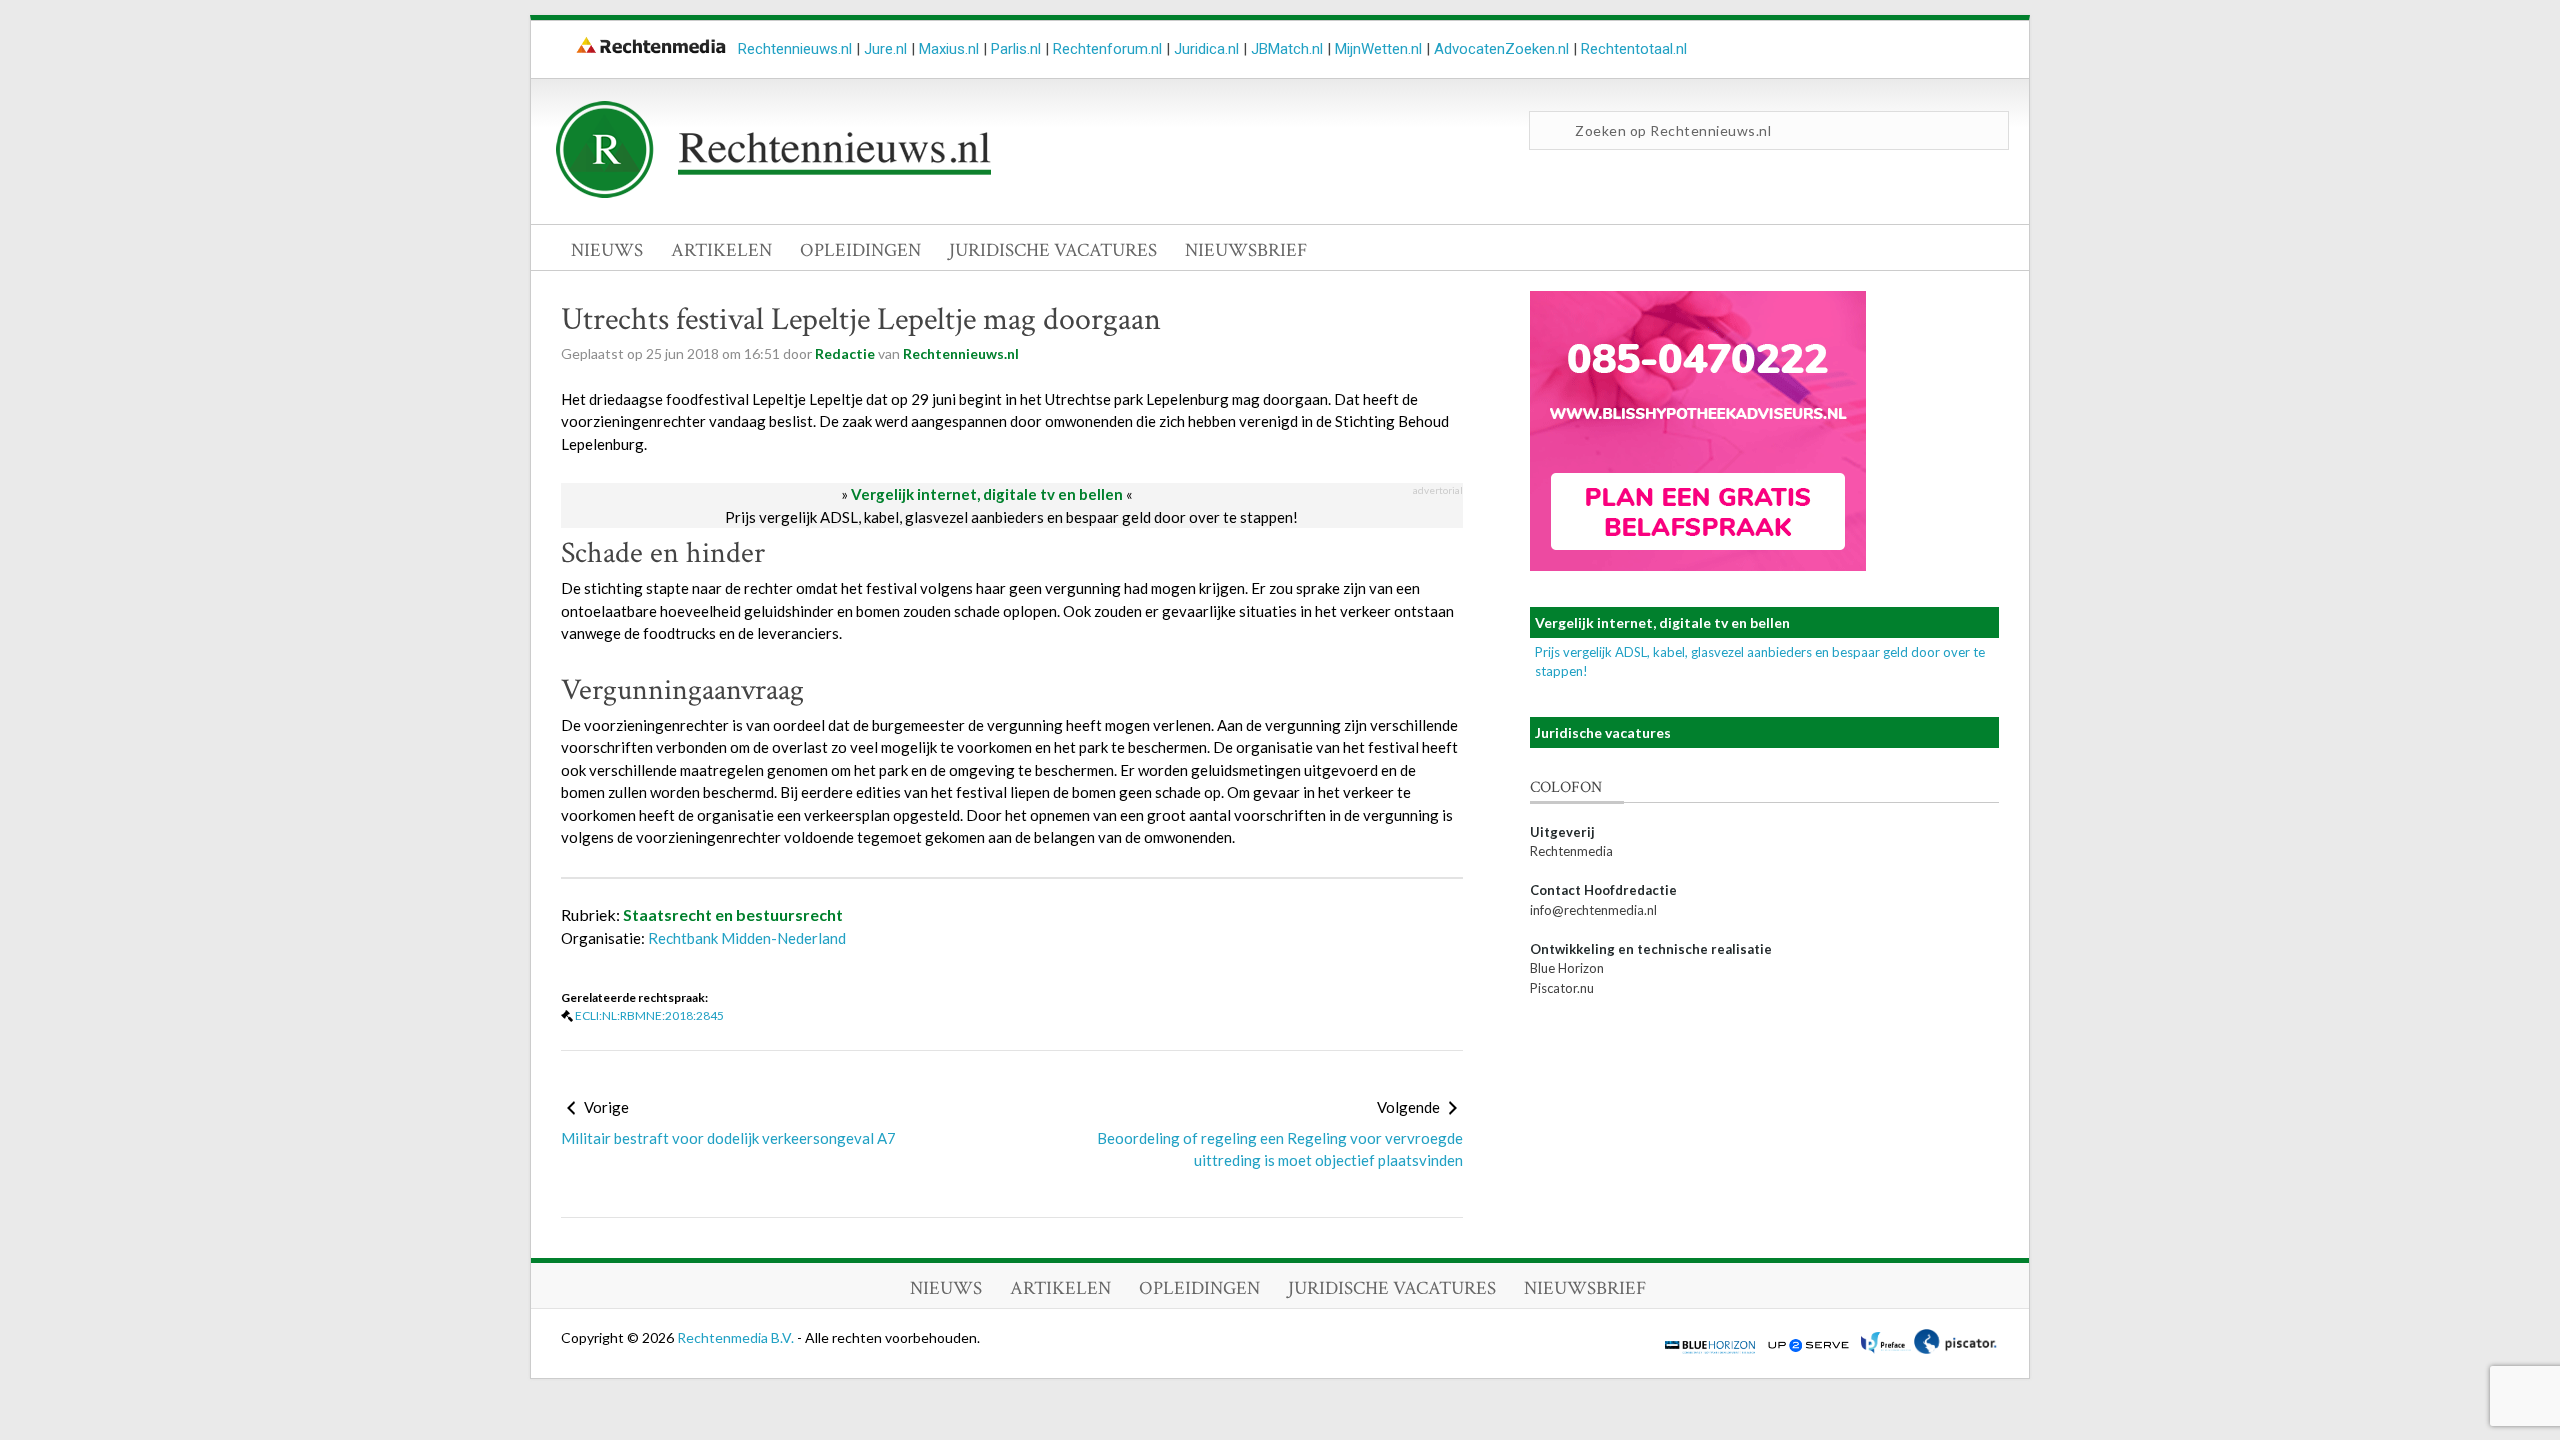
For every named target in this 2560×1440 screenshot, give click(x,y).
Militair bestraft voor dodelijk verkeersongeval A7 (728, 1138)
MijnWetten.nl (1378, 49)
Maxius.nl (949, 49)
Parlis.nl (1016, 49)
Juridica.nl (1206, 49)
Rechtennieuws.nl (795, 49)
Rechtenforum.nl (1107, 49)
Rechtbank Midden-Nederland (747, 938)
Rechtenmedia (1571, 851)
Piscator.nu (1562, 988)
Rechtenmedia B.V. (737, 1337)
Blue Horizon (1567, 968)
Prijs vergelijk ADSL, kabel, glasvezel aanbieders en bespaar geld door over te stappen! (1011, 517)
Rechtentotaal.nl (1634, 49)
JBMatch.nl (1287, 49)
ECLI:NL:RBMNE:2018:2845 (649, 1015)
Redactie (845, 353)
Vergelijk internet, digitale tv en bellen (987, 494)
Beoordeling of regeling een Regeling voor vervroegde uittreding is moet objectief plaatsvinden (1280, 1149)
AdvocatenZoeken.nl (1501, 49)
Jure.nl (885, 49)
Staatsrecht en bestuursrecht (733, 914)
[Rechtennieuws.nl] (774, 193)
